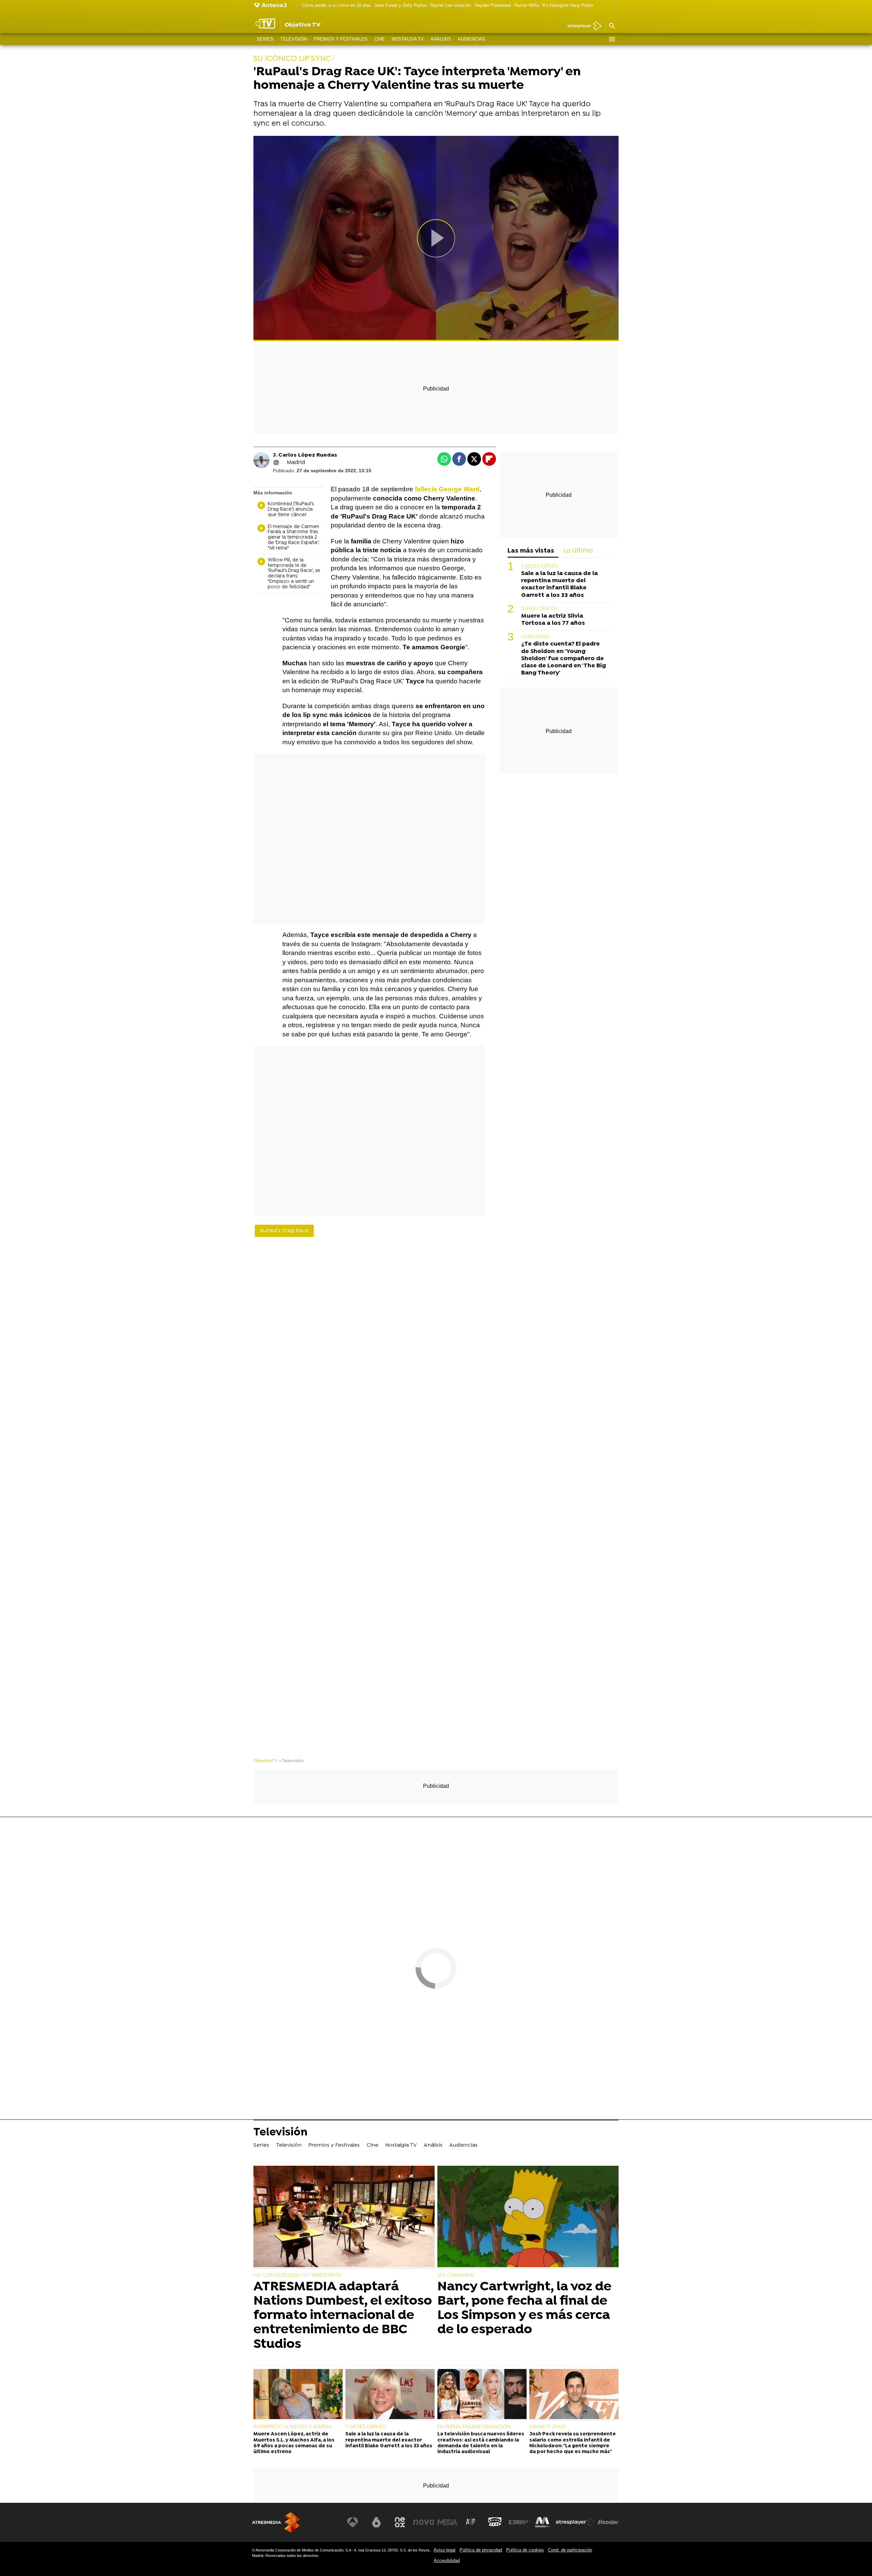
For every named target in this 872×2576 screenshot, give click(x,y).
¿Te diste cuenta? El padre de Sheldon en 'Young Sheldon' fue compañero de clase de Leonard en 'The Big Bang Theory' (564, 659)
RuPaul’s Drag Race (284, 1231)
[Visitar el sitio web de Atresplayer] (575, 2522)
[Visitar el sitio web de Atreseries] (471, 2522)
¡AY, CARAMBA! (456, 2275)
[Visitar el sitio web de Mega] (448, 2522)
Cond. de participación (570, 2550)
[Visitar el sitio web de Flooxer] (608, 2522)
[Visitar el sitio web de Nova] (424, 2522)
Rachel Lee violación (451, 5)
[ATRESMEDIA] (276, 2522)
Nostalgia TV (408, 39)
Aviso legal (445, 2550)
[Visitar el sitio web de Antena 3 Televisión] (353, 2522)
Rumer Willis (527, 5)
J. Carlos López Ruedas (305, 455)
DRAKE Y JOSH (547, 2427)
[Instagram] (276, 463)
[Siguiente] (615, 6)
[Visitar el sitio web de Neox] (400, 2522)
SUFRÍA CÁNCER (539, 609)
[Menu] (612, 39)
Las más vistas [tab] (531, 551)
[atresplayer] (582, 26)
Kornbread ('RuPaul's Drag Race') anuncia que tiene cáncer (291, 510)
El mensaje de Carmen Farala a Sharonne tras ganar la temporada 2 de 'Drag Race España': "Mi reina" (294, 538)
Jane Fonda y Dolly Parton (401, 5)
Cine (380, 39)
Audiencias (471, 39)
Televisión (294, 39)
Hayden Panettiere (493, 5)
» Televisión (292, 1761)
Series (265, 39)
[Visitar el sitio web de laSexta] (376, 2522)
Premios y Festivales (341, 39)
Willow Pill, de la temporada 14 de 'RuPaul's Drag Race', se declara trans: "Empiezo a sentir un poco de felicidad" (294, 574)
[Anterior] (297, 6)
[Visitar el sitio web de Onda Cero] (495, 2522)
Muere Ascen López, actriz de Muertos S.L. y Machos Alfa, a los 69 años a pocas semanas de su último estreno (294, 2443)
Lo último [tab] (578, 551)
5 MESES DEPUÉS (540, 567)
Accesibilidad (447, 2561)
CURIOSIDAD (535, 637)
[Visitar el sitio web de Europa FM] (518, 2522)
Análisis (441, 39)
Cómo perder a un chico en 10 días (336, 5)
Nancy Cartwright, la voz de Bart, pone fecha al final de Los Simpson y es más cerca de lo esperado (524, 2309)
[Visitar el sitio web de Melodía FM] (542, 2522)
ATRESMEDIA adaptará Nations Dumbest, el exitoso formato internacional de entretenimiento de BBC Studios (343, 2316)
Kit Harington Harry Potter (568, 5)
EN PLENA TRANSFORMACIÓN (474, 2427)
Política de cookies (525, 2550)
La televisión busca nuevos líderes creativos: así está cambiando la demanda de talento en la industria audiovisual (481, 2443)
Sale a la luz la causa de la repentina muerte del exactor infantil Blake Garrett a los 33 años (559, 585)
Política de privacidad (481, 2550)
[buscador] (612, 26)
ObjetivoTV (265, 1761)
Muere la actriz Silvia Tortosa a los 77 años (553, 620)
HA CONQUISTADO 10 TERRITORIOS (297, 2275)
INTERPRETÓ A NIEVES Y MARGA (293, 2427)
